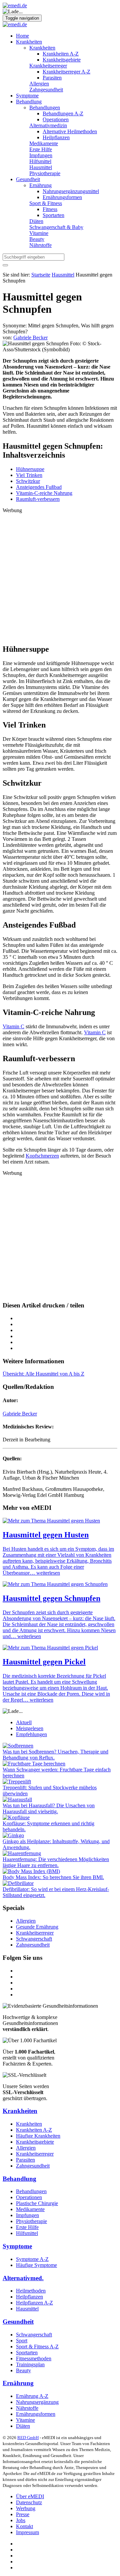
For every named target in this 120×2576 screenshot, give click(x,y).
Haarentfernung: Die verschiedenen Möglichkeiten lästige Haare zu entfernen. (56, 1862)
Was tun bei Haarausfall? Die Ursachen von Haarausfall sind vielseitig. (49, 1808)
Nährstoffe (40, 245)
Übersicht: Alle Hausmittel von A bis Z (43, 1374)
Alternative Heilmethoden (70, 131)
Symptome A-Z (32, 2259)
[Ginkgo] (13, 1835)
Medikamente (44, 143)
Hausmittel (41, 167)
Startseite (41, 275)
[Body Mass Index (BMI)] (31, 1871)
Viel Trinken (29, 475)
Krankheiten (29, 42)
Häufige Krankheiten (38, 2136)
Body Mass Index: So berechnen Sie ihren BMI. (53, 1877)
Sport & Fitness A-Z (37, 2347)
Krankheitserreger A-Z (66, 72)
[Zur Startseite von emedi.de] (15, 5)
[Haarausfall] (17, 1799)
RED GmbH (28, 2438)
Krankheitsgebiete (62, 60)
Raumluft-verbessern (38, 499)
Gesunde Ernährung (37, 1927)
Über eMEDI (30, 2496)
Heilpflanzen (56, 137)
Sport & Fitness (46, 203)
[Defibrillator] (18, 1883)
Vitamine (39, 233)
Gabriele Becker (20, 1414)
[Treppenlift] (17, 1782)
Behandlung (29, 102)
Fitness (50, 209)
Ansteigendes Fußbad (39, 487)
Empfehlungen (31, 1734)
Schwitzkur (28, 481)
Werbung (26, 2508)
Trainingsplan (30, 2364)
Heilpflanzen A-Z (34, 2303)
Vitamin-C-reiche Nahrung (44, 493)
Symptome (27, 96)
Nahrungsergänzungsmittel (71, 191)
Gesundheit (28, 179)
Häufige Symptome (36, 2265)
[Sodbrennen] (18, 1746)
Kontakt (24, 2526)
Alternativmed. (23, 2278)
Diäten (36, 221)
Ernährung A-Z (32, 2396)
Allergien (39, 84)
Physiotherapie (45, 173)
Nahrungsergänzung (37, 2402)
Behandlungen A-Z (63, 113)
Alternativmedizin (48, 125)
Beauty (37, 239)
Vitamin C (13, 1026)
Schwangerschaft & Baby (56, 227)
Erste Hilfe (41, 149)
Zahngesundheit (46, 90)
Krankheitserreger (48, 66)
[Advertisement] (60, 576)
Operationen (56, 119)
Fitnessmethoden (34, 2358)
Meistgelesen (30, 1728)
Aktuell (24, 1722)
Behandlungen (45, 108)
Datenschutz (29, 2502)
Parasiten (52, 78)
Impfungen (41, 155)
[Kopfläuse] (16, 1817)
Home (22, 36)
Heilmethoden (31, 2291)
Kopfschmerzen (42, 1156)
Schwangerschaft (34, 1939)
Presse (23, 2514)
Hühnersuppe (30, 469)
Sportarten (53, 215)
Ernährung (40, 185)
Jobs (21, 2520)
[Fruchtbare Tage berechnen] (34, 1764)
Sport (22, 2341)
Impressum (27, 2532)
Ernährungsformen (62, 197)
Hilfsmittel (40, 161)
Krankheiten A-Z (61, 54)
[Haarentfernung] (22, 1853)
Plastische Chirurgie (37, 2203)
